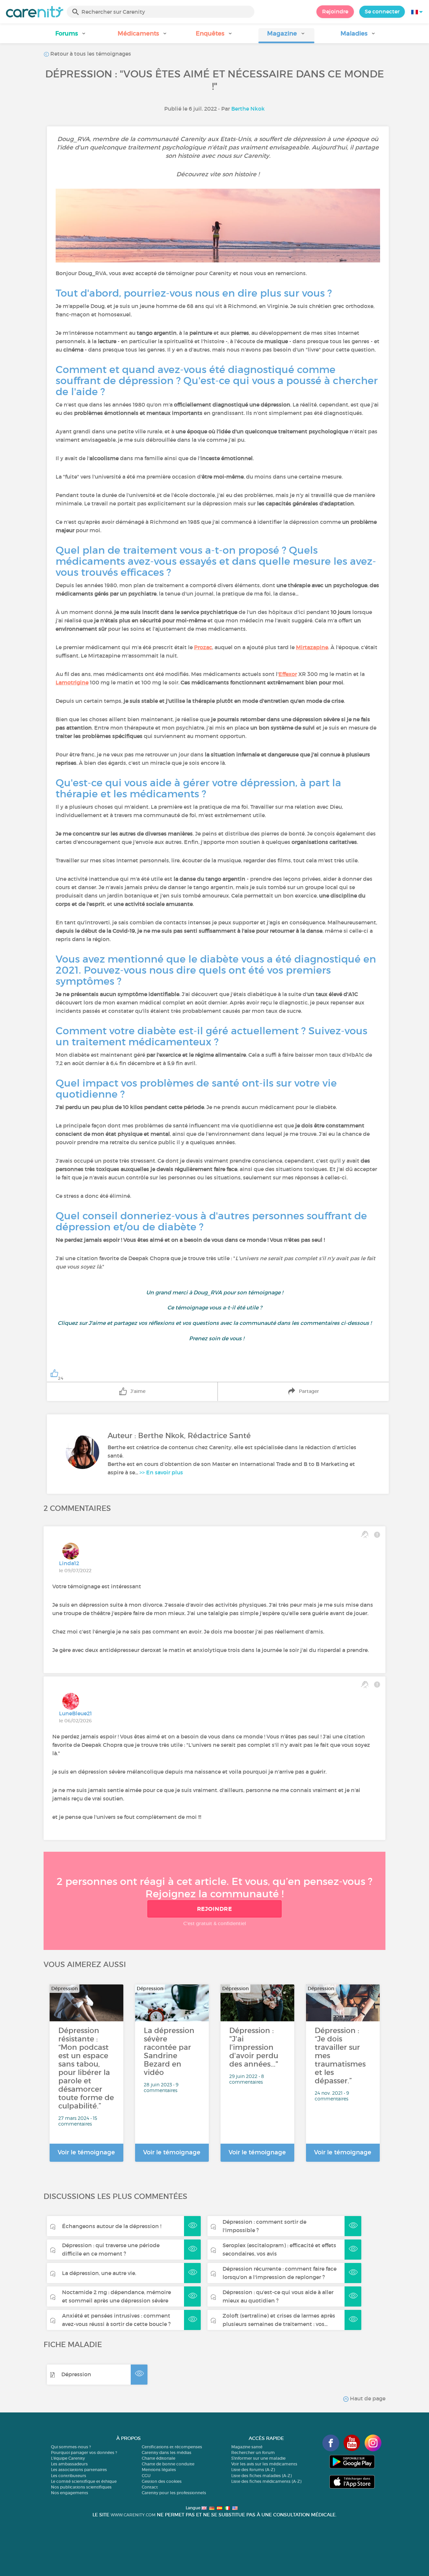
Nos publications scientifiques (81, 2487)
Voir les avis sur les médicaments (264, 2464)
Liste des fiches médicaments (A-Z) (266, 2481)
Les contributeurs (69, 2476)
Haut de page (367, 2398)
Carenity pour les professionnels (174, 2493)
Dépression (76, 2374)
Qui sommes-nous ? (71, 2447)
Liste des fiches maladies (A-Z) (261, 2476)
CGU (146, 2476)
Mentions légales (159, 2470)
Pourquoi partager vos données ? (84, 2452)
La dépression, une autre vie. (99, 2273)
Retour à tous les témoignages (90, 54)
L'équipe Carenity (68, 2458)
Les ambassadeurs (69, 2464)
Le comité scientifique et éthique (84, 2481)
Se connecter (382, 11)
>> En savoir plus (161, 1472)
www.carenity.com (133, 2515)
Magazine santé (247, 2447)
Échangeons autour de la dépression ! (112, 2226)
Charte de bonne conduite (168, 2464)
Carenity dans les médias (167, 2452)
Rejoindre (335, 11)
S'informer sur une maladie (258, 2458)
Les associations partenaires (79, 2470)
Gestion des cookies (162, 2481)
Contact (150, 2487)
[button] (71, 36)
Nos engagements (70, 2493)
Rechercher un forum (253, 2452)
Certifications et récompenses (172, 2447)
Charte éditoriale (159, 2458)
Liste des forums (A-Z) (253, 2470)
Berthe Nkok (248, 109)
